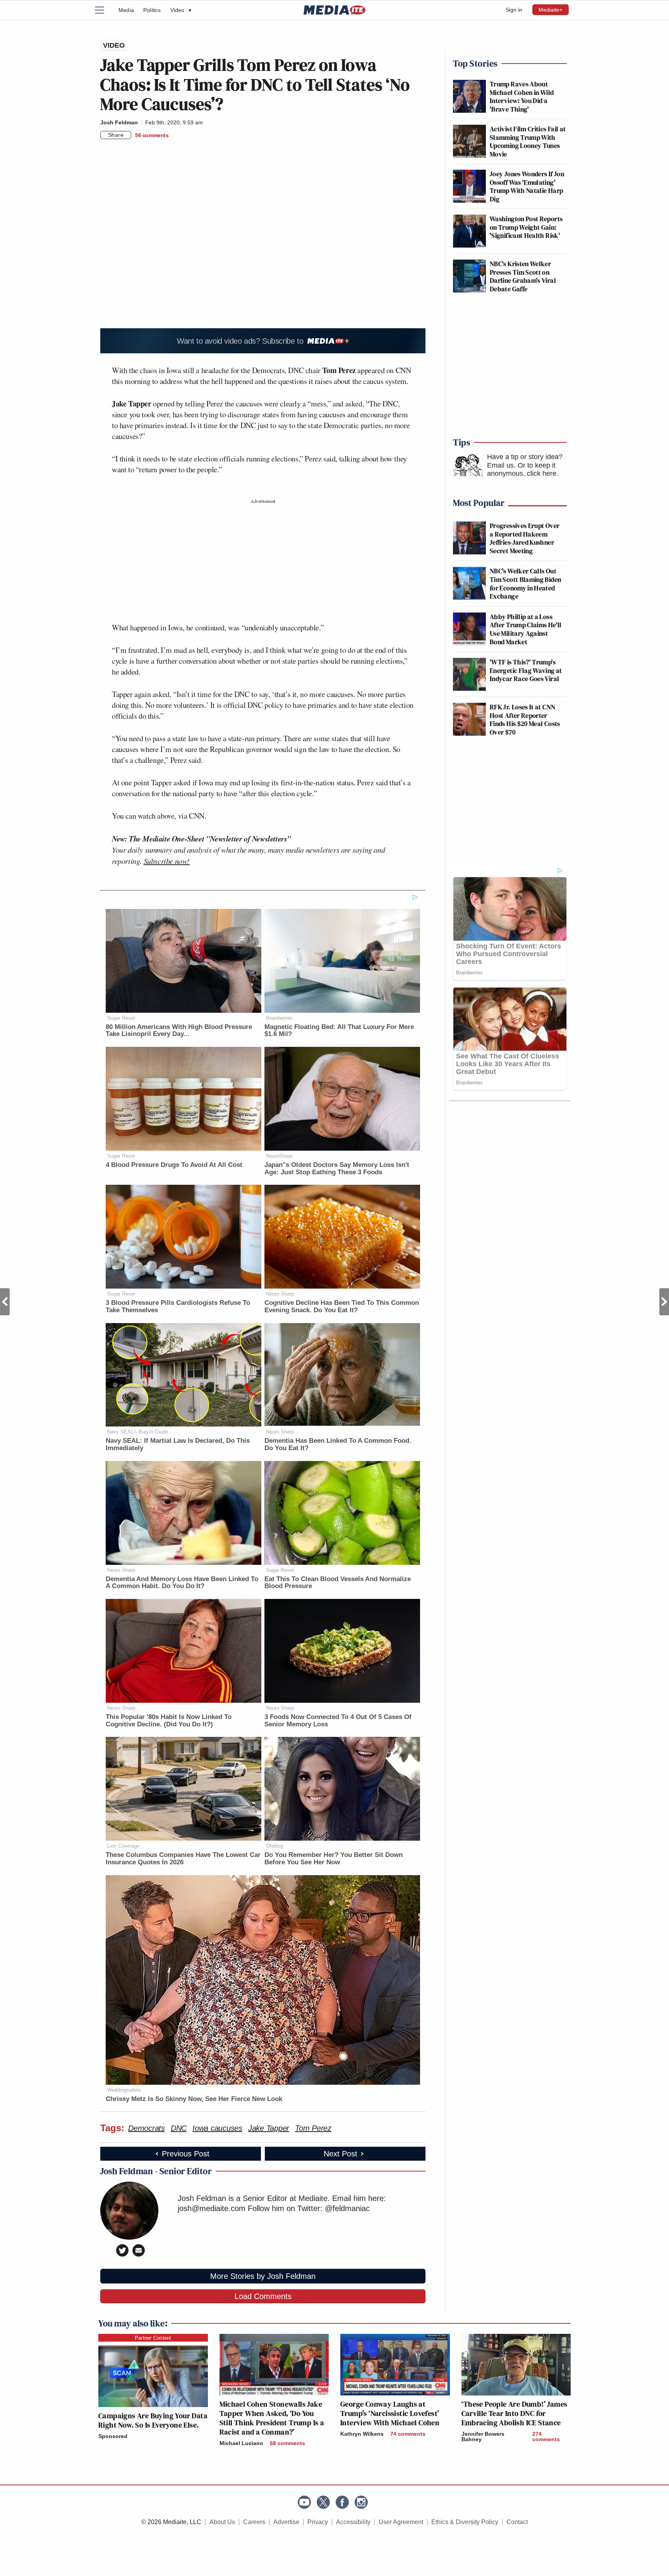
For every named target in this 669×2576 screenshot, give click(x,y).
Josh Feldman (119, 122)
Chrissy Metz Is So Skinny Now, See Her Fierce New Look (194, 2099)
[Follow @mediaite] (323, 2502)
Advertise (286, 2522)
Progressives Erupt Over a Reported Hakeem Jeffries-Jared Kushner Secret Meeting (525, 538)
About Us (222, 2522)
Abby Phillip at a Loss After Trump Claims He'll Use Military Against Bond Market (526, 629)
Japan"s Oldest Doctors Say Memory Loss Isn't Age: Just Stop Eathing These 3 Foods (337, 1168)
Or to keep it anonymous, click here (522, 470)
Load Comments (263, 2296)
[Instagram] (361, 2502)
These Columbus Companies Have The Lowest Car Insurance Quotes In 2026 (183, 1858)
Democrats (147, 2128)
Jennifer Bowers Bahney (483, 2437)
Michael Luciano (241, 2443)
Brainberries (279, 1018)
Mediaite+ (551, 10)
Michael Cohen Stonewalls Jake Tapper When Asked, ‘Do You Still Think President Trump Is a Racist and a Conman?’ (272, 2418)
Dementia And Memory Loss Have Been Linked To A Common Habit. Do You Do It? (182, 1583)
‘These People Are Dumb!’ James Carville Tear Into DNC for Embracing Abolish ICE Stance (515, 2413)
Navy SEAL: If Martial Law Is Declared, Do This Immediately (178, 1444)
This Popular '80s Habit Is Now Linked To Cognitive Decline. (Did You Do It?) (169, 1721)
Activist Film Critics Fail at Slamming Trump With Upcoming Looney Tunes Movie (528, 141)
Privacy (318, 2522)
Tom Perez (313, 2128)
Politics (152, 10)
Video (181, 10)
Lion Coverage (123, 1846)
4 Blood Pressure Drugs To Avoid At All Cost (174, 1165)
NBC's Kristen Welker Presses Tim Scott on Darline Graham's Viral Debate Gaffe (523, 276)
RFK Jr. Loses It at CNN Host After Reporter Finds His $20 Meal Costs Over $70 (525, 719)
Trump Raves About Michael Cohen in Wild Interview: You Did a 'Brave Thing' (522, 96)
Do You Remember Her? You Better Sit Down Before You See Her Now (334, 1858)
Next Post (664, 1302)
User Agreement (401, 2522)
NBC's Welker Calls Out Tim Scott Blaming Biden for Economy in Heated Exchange (525, 583)
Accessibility (353, 2522)
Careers (254, 2522)
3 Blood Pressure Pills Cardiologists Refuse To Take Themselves (178, 1306)
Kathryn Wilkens (362, 2434)
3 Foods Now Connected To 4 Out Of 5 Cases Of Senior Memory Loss (338, 1721)
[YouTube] (304, 2502)
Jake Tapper (269, 2128)
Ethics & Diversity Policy (465, 2522)
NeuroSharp (279, 1156)
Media (126, 10)
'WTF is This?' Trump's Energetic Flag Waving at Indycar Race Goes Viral (526, 670)
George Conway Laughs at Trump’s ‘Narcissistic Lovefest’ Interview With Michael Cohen (390, 2413)
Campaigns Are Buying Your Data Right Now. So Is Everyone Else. (153, 2420)
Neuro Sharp (280, 1294)
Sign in (514, 10)
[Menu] (104, 10)
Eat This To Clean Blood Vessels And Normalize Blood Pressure (338, 1583)
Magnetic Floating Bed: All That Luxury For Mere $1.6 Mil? (339, 1031)
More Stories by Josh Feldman (263, 2276)
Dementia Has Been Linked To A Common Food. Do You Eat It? (338, 1444)
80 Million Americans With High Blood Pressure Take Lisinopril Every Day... (179, 1031)
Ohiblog (274, 1846)
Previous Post (5, 1302)
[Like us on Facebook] (342, 2502)
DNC (179, 2128)
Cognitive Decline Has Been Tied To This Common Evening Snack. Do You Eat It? (342, 1306)
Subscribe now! (167, 861)
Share (116, 135)
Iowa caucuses (217, 2128)
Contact (517, 2522)
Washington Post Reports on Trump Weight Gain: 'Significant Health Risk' (526, 227)
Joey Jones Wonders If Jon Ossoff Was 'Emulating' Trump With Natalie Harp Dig (527, 186)
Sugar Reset (121, 1018)
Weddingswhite (124, 2090)
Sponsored (113, 2436)
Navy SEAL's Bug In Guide (138, 1432)
